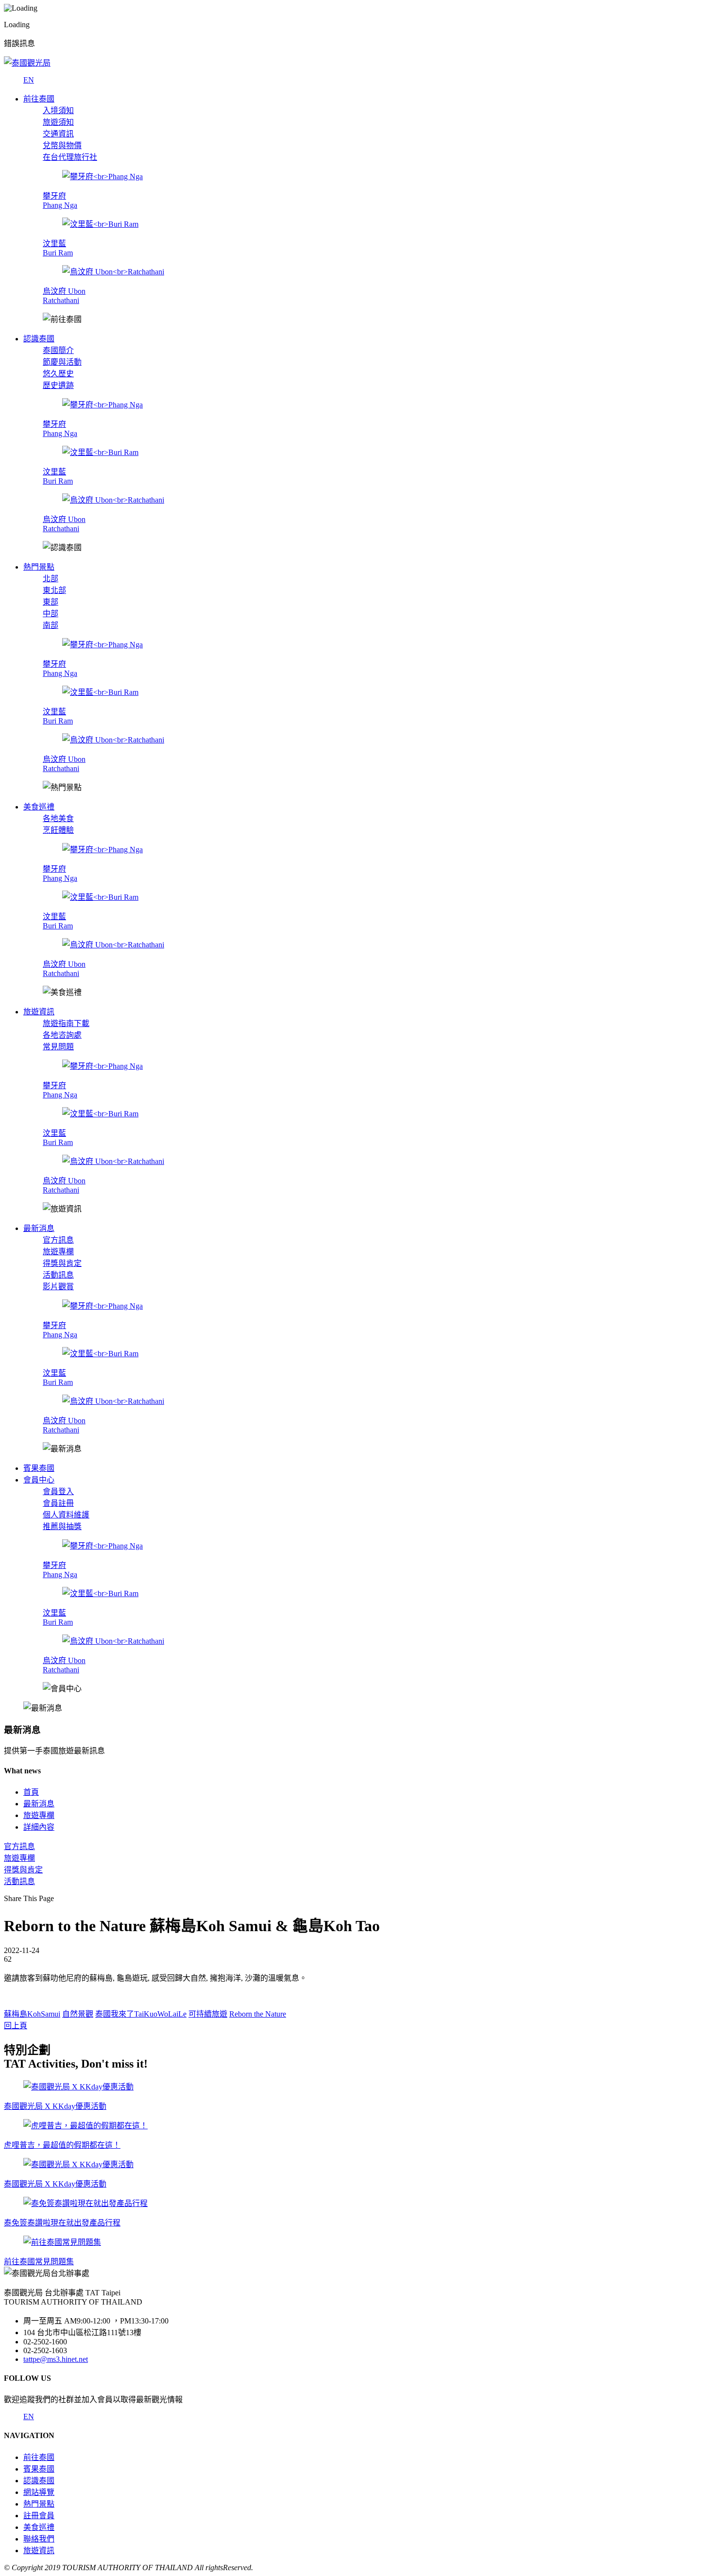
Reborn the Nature (258, 2014)
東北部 (54, 590)
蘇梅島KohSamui (32, 2014)
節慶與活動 (62, 362)
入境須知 (58, 110)
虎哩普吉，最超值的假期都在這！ (62, 2145)
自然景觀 (78, 2014)
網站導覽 (39, 2492)
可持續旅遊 (208, 2014)
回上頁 (16, 2026)
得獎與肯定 (62, 1263)
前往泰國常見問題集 (39, 2262)
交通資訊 (58, 134)
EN (29, 80)
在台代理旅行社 (70, 157)
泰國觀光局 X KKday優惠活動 (55, 2106)
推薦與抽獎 (62, 1526)
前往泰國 (39, 2457)
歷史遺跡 (58, 385)
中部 (51, 614)
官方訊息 (58, 1240)
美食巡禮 (39, 2527)
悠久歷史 (58, 374)
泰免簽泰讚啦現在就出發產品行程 (62, 2223)
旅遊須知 (58, 122)
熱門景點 (39, 2504)
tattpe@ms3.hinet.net (56, 2359)
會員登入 (58, 1491)
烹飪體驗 (58, 830)
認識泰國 (39, 2481)
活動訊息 (58, 1275)
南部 (51, 625)
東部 (51, 602)
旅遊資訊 (39, 2551)
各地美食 (58, 818)
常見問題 (58, 1047)
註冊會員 (39, 2516)
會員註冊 (58, 1503)
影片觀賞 (58, 1287)
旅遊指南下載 (66, 1023)
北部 (51, 579)
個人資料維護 (66, 1515)
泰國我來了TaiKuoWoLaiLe (141, 2014)
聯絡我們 (39, 2539)
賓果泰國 (39, 2469)
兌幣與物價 (62, 145)
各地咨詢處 (62, 1035)
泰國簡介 (58, 350)
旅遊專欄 (58, 1252)
